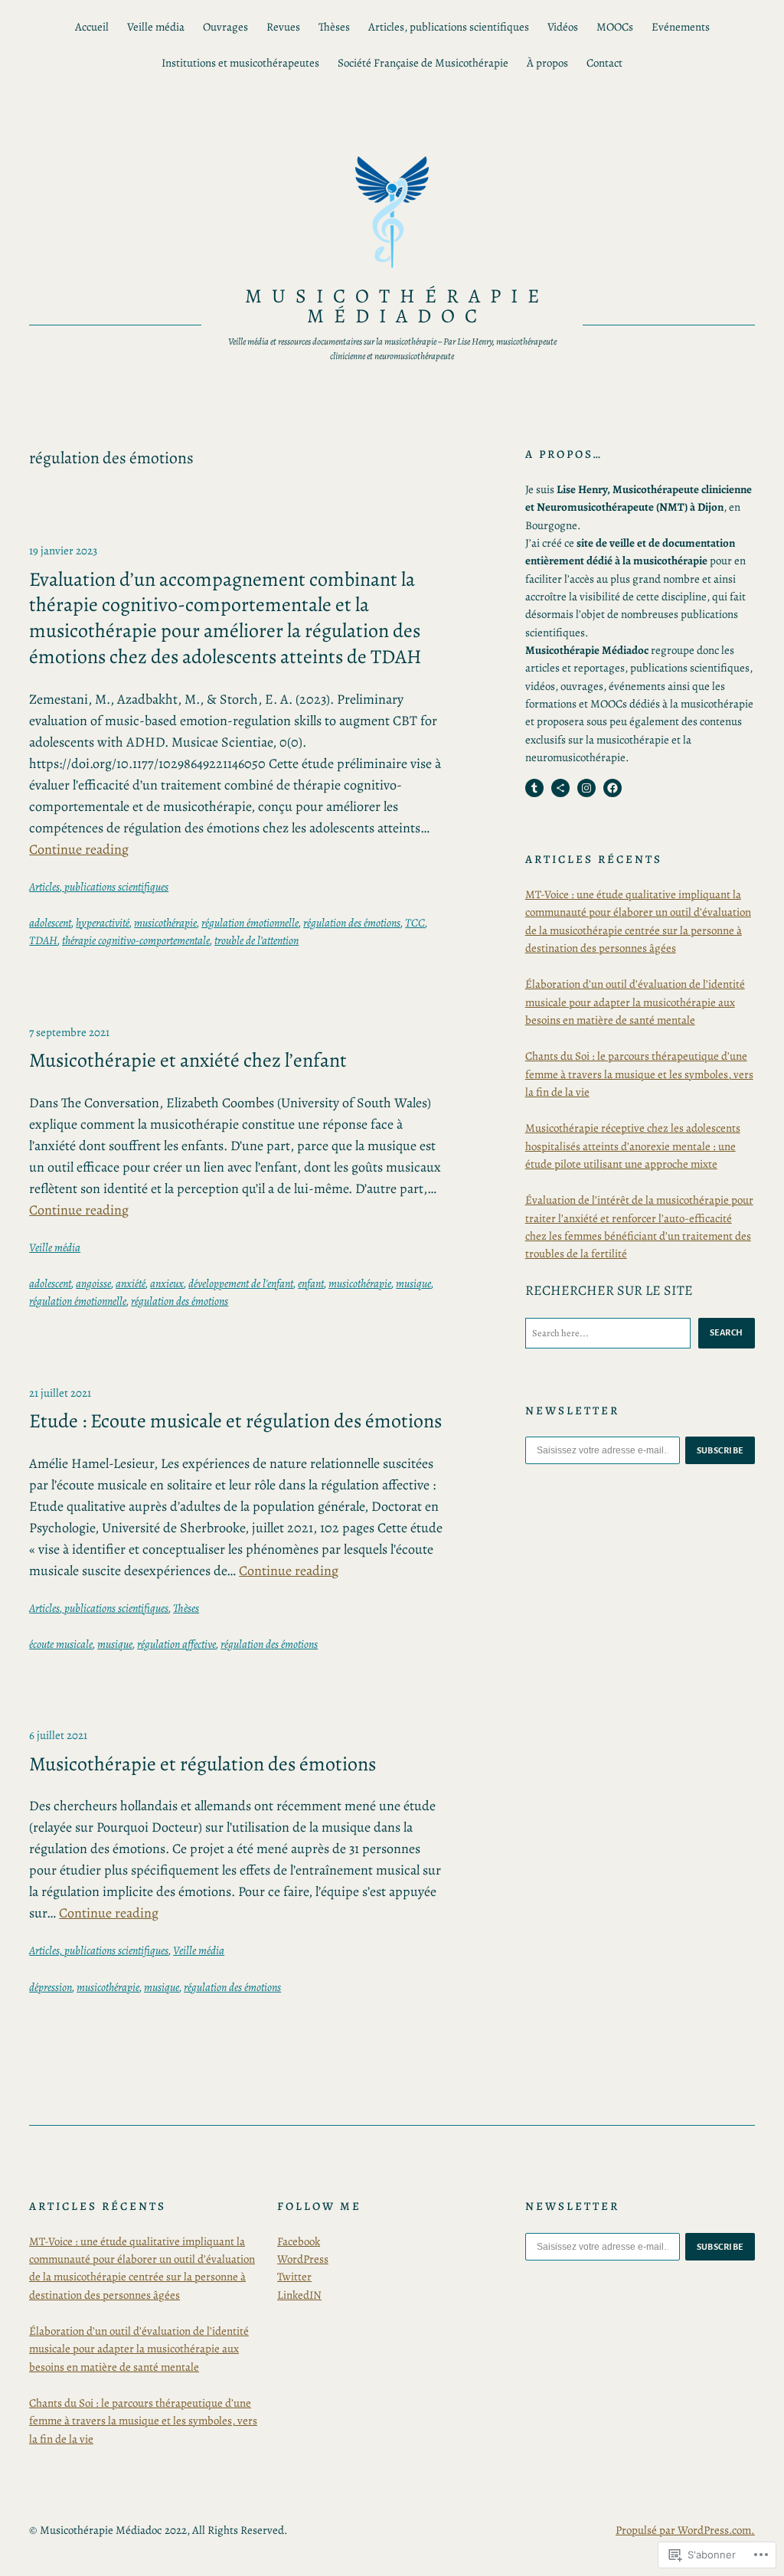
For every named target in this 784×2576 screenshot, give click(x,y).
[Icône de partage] (560, 788)
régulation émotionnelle (250, 923)
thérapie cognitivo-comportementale (136, 940)
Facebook (299, 2241)
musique (413, 1283)
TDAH (43, 940)
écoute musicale (61, 1644)
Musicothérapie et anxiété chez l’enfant (188, 1061)
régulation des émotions (352, 923)
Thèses (186, 1608)
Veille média (55, 1247)
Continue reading (79, 849)
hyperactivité (103, 923)
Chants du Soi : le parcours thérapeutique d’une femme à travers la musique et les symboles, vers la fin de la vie (639, 1074)
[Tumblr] (534, 788)
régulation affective (176, 1644)
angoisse (93, 1283)
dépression (51, 1987)
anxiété (131, 1283)
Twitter (294, 2277)
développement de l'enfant (241, 1283)
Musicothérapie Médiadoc (397, 306)
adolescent (50, 923)
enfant (311, 1283)
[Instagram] (586, 788)
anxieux (167, 1283)
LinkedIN (299, 2295)
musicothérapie (165, 923)
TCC (415, 923)
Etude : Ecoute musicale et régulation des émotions (235, 1421)
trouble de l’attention (256, 940)
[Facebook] (612, 788)
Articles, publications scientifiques (99, 887)
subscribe (720, 1450)
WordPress (303, 2259)
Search (727, 1332)
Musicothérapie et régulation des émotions (203, 1764)
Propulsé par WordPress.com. (685, 2530)
